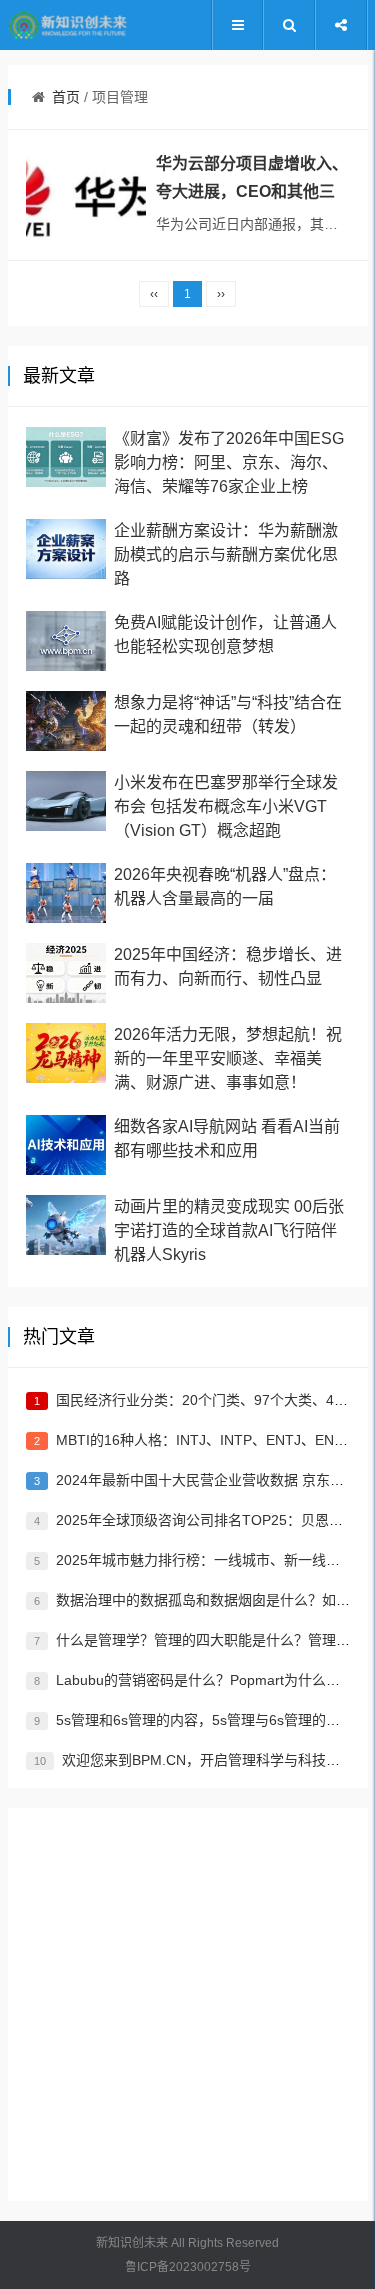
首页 (66, 97)
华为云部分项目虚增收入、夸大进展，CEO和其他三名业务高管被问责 (252, 191)
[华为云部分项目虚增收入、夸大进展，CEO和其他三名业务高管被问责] (86, 195)
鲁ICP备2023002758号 (188, 2267)
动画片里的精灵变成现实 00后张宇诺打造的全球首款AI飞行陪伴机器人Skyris (229, 1230)
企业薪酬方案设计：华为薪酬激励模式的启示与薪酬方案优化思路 (226, 554)
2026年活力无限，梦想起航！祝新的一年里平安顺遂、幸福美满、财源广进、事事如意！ (228, 1058)
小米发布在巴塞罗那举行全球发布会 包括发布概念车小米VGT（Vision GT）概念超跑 (226, 806)
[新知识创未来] (68, 25)
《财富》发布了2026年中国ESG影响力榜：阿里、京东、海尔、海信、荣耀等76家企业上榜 (229, 462)
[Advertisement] (187, 2004)
